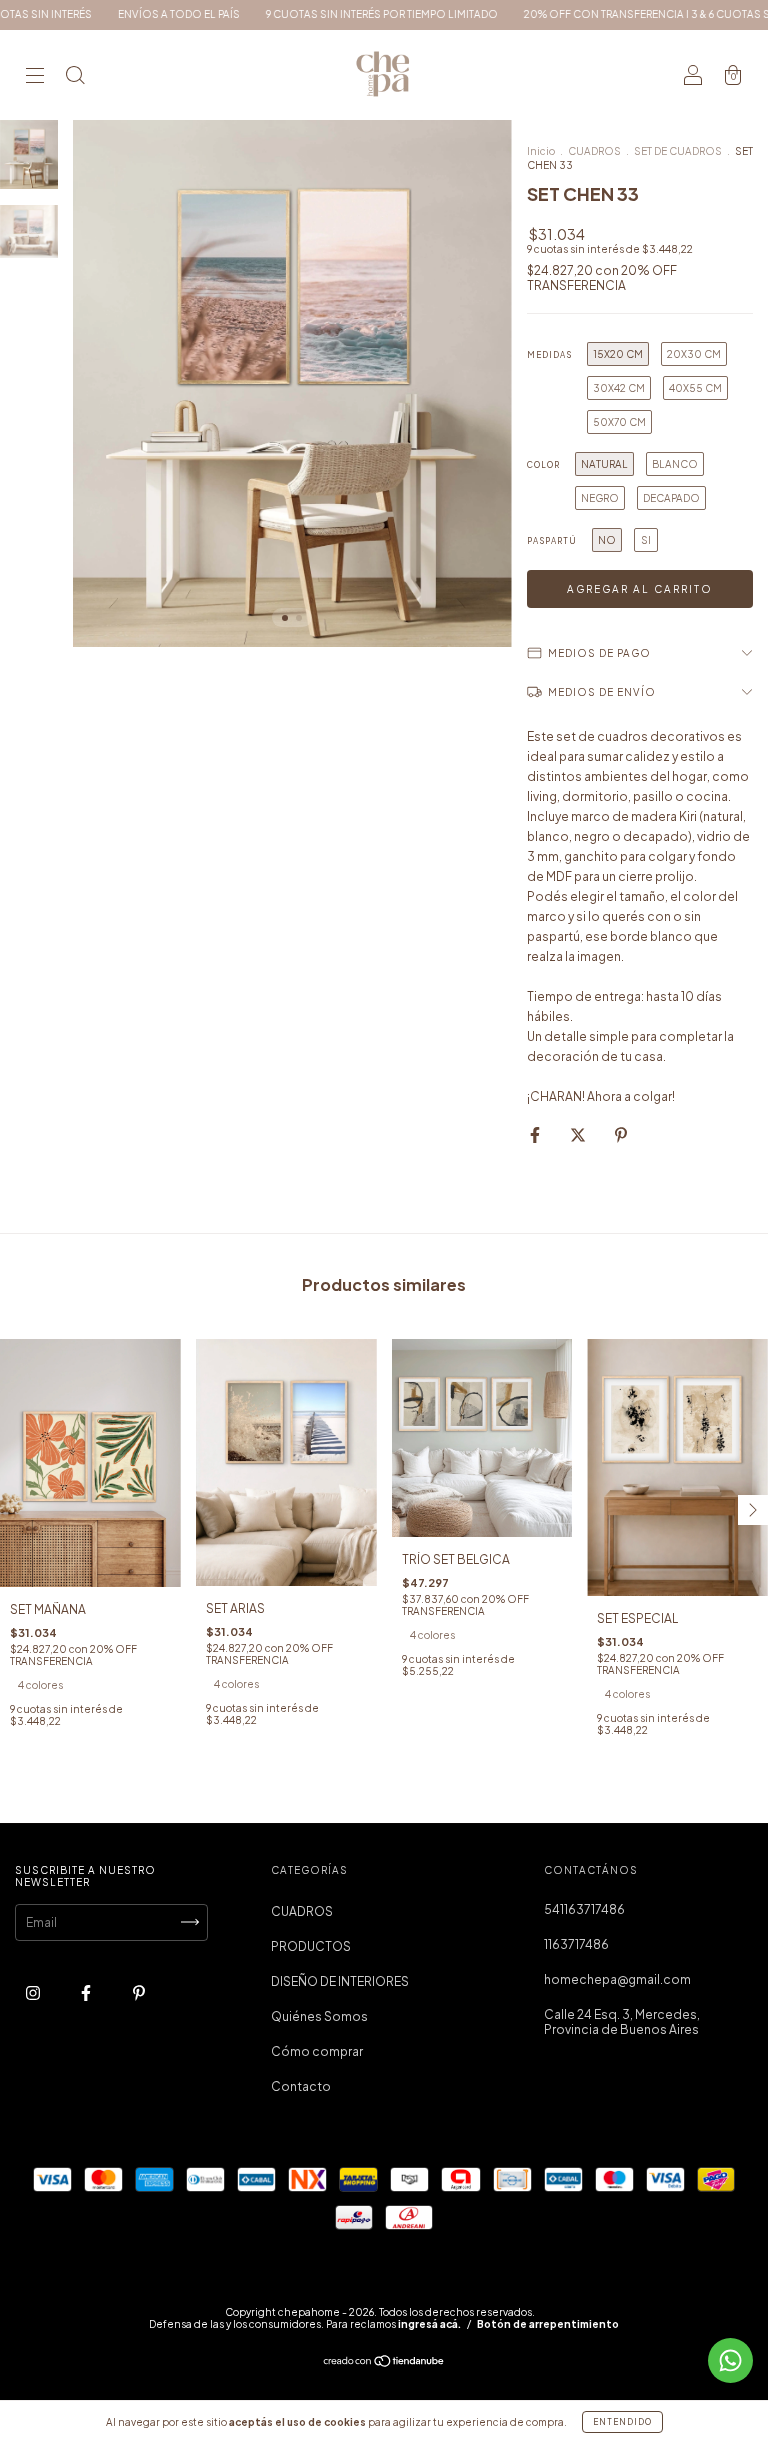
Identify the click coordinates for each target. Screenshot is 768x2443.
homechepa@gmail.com (617, 1979)
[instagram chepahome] (34, 1992)
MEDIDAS (549, 355)
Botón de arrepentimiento (548, 2324)
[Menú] (35, 77)
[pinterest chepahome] (139, 1992)
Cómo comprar (317, 2051)
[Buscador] (75, 77)
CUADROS (594, 151)
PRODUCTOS (311, 1946)
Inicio (541, 151)
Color (543, 465)
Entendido (622, 2422)
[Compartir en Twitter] (579, 1134)
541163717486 (584, 1909)
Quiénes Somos (319, 2016)
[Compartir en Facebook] (536, 1134)
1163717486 (576, 1944)
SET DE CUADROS (678, 151)
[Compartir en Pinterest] (621, 1134)
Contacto (301, 2086)
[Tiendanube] (384, 2362)
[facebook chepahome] (87, 1992)
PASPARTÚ (552, 541)
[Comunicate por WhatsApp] (730, 2360)
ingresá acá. (429, 2324)
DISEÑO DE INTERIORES (340, 1981)
